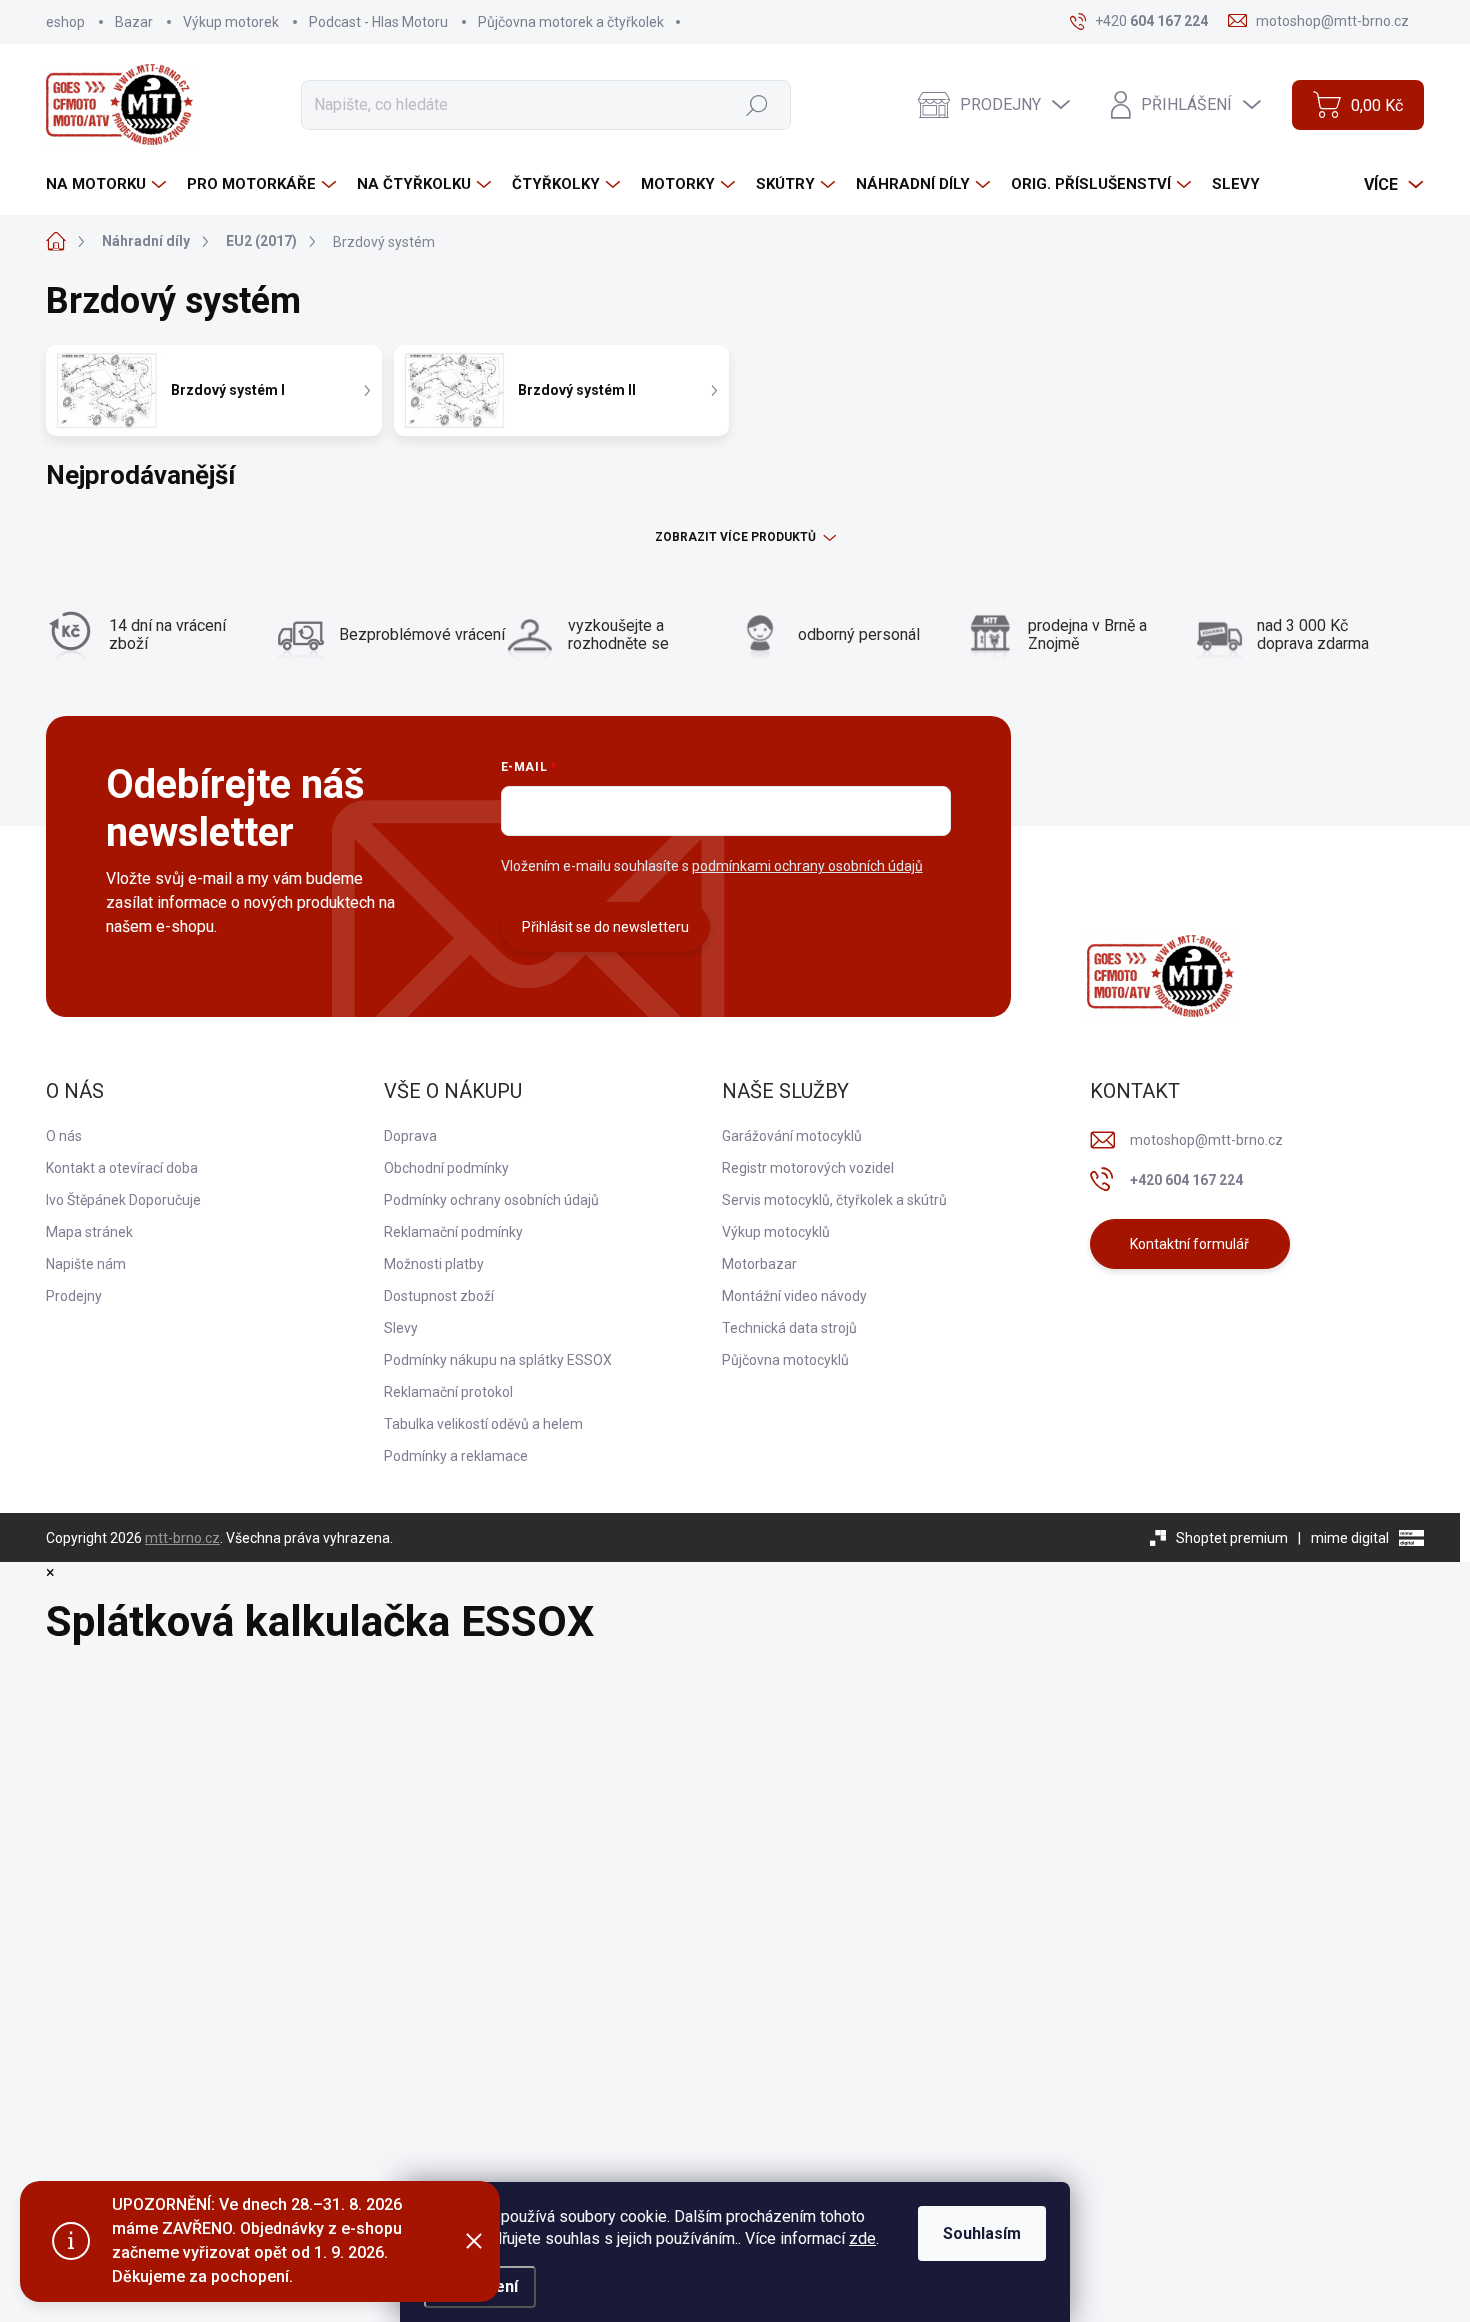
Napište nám (86, 1264)
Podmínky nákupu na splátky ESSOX (498, 1360)
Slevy (401, 1328)
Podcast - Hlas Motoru (378, 22)
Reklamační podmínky (453, 1232)
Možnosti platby (434, 1264)
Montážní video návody (794, 1296)
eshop (65, 22)
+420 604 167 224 (1186, 1180)
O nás (64, 1136)
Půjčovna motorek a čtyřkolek (571, 22)
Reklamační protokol (448, 1392)
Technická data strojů (789, 1328)
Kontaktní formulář (1189, 1244)
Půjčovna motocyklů (785, 1360)
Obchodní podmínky (446, 1168)
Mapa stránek (89, 1232)
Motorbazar (759, 1264)
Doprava (410, 1136)
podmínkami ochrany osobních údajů (807, 866)
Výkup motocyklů (776, 1232)
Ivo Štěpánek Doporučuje (123, 1200)
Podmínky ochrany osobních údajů (491, 1200)
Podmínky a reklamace (456, 1456)
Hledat (756, 104)
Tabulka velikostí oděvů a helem (483, 1424)
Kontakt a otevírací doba (122, 1168)
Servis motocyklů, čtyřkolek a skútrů (834, 1200)
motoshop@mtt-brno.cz (1206, 1140)
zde (862, 2238)
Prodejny (74, 1296)
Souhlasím (982, 2233)
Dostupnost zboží (439, 1296)
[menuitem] (108, 184)
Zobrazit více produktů (735, 537)
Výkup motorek (231, 22)
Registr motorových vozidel (808, 1168)
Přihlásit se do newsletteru (605, 927)
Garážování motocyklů (792, 1136)
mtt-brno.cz (182, 1538)
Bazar (134, 22)
